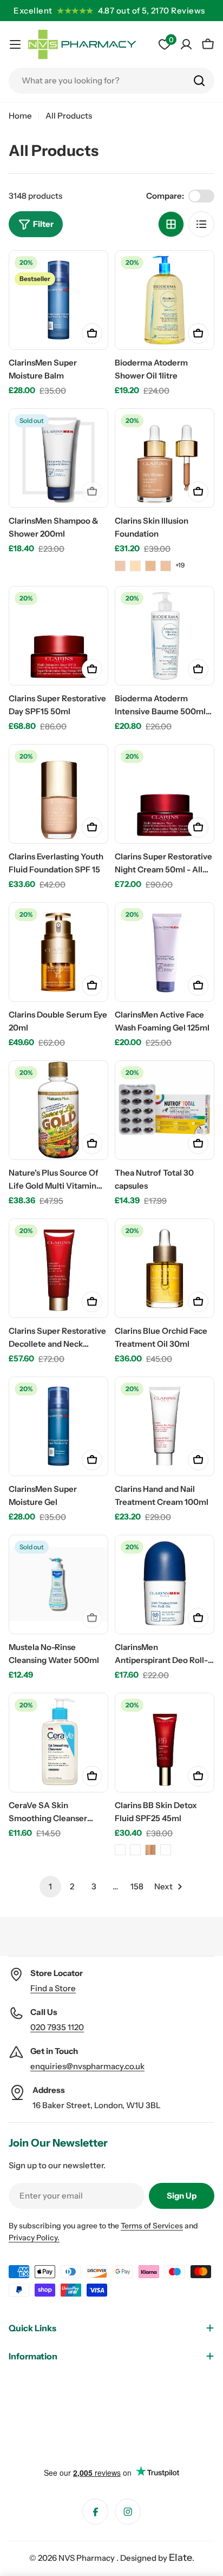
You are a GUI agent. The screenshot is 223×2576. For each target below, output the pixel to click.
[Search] (199, 81)
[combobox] (111, 81)
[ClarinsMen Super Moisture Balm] (58, 300)
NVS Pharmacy (87, 2558)
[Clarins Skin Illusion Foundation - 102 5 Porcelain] (166, 566)
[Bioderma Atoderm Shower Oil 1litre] (165, 300)
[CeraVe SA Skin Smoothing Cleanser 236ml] (58, 1743)
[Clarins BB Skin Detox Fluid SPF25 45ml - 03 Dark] (166, 1850)
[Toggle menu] (15, 44)
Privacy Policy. (34, 2238)
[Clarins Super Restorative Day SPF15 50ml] (58, 636)
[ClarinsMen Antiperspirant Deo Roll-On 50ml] (165, 1584)
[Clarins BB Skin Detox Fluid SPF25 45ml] (165, 1743)
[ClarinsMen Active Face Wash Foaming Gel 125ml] (165, 952)
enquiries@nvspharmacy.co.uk (87, 2066)
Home (20, 116)
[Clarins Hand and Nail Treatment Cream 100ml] (165, 1426)
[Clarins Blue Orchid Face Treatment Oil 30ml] (165, 1268)
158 (137, 1886)
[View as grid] (171, 224)
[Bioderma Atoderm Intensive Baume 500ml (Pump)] (165, 636)
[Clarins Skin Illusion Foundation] (165, 458)
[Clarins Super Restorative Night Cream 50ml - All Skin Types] (165, 794)
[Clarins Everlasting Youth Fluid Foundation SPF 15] (58, 794)
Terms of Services (152, 2226)
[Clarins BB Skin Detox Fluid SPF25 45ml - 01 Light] (135, 1850)
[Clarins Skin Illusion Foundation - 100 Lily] (120, 566)
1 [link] (50, 1886)
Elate (181, 2558)
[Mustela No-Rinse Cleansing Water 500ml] (58, 1584)
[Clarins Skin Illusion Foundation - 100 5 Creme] (135, 566)
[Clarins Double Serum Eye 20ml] (58, 952)
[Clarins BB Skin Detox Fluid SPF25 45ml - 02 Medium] (150, 1850)
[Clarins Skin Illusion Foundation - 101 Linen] (150, 566)
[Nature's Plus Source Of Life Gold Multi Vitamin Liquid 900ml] (58, 1110)
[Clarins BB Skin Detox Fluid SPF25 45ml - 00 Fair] (120, 1850)
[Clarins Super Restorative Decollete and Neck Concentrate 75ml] (58, 1268)
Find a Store (53, 1988)
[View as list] (201, 224)
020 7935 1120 (57, 2027)
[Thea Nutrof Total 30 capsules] (165, 1110)
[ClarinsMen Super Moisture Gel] (58, 1426)
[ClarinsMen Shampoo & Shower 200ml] (58, 458)
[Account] (186, 44)
